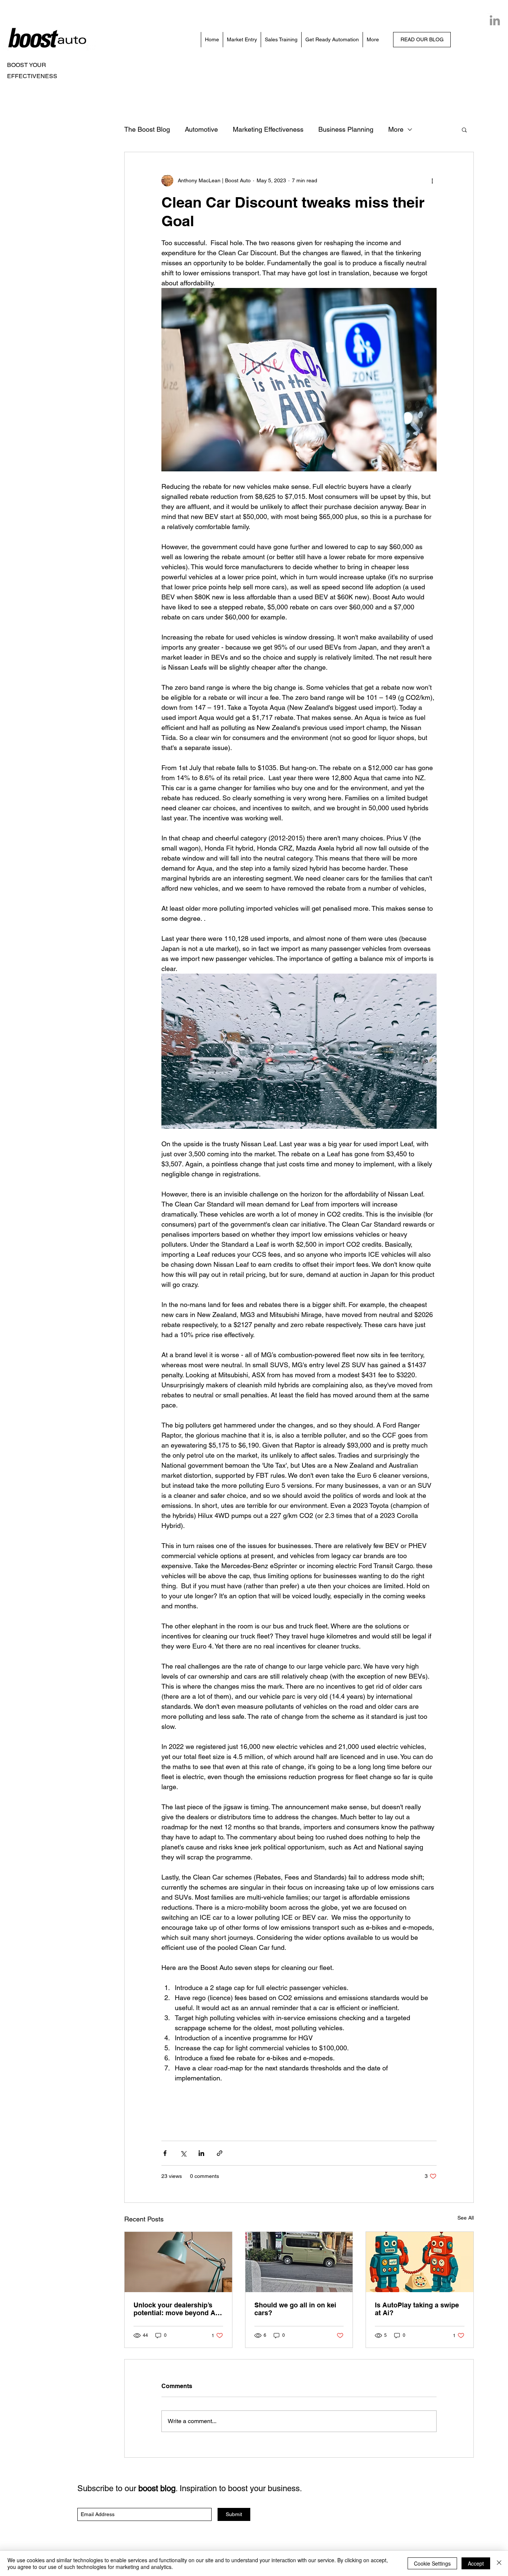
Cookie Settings (432, 2563)
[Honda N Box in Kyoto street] (299, 2262)
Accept (476, 2563)
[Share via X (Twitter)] (183, 2153)
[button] (464, 129)
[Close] (499, 2563)
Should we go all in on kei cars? (295, 2309)
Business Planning (346, 129)
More (396, 129)
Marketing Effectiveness (268, 129)
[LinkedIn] (495, 20)
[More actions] (432, 180)
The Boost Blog (147, 129)
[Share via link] (220, 2153)
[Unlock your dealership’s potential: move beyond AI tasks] (178, 2262)
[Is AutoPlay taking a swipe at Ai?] (420, 2262)
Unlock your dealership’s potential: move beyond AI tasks (175, 2309)
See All (466, 2218)
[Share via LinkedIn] (201, 2153)
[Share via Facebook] (165, 2153)
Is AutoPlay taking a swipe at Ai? (417, 2309)
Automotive (201, 129)
